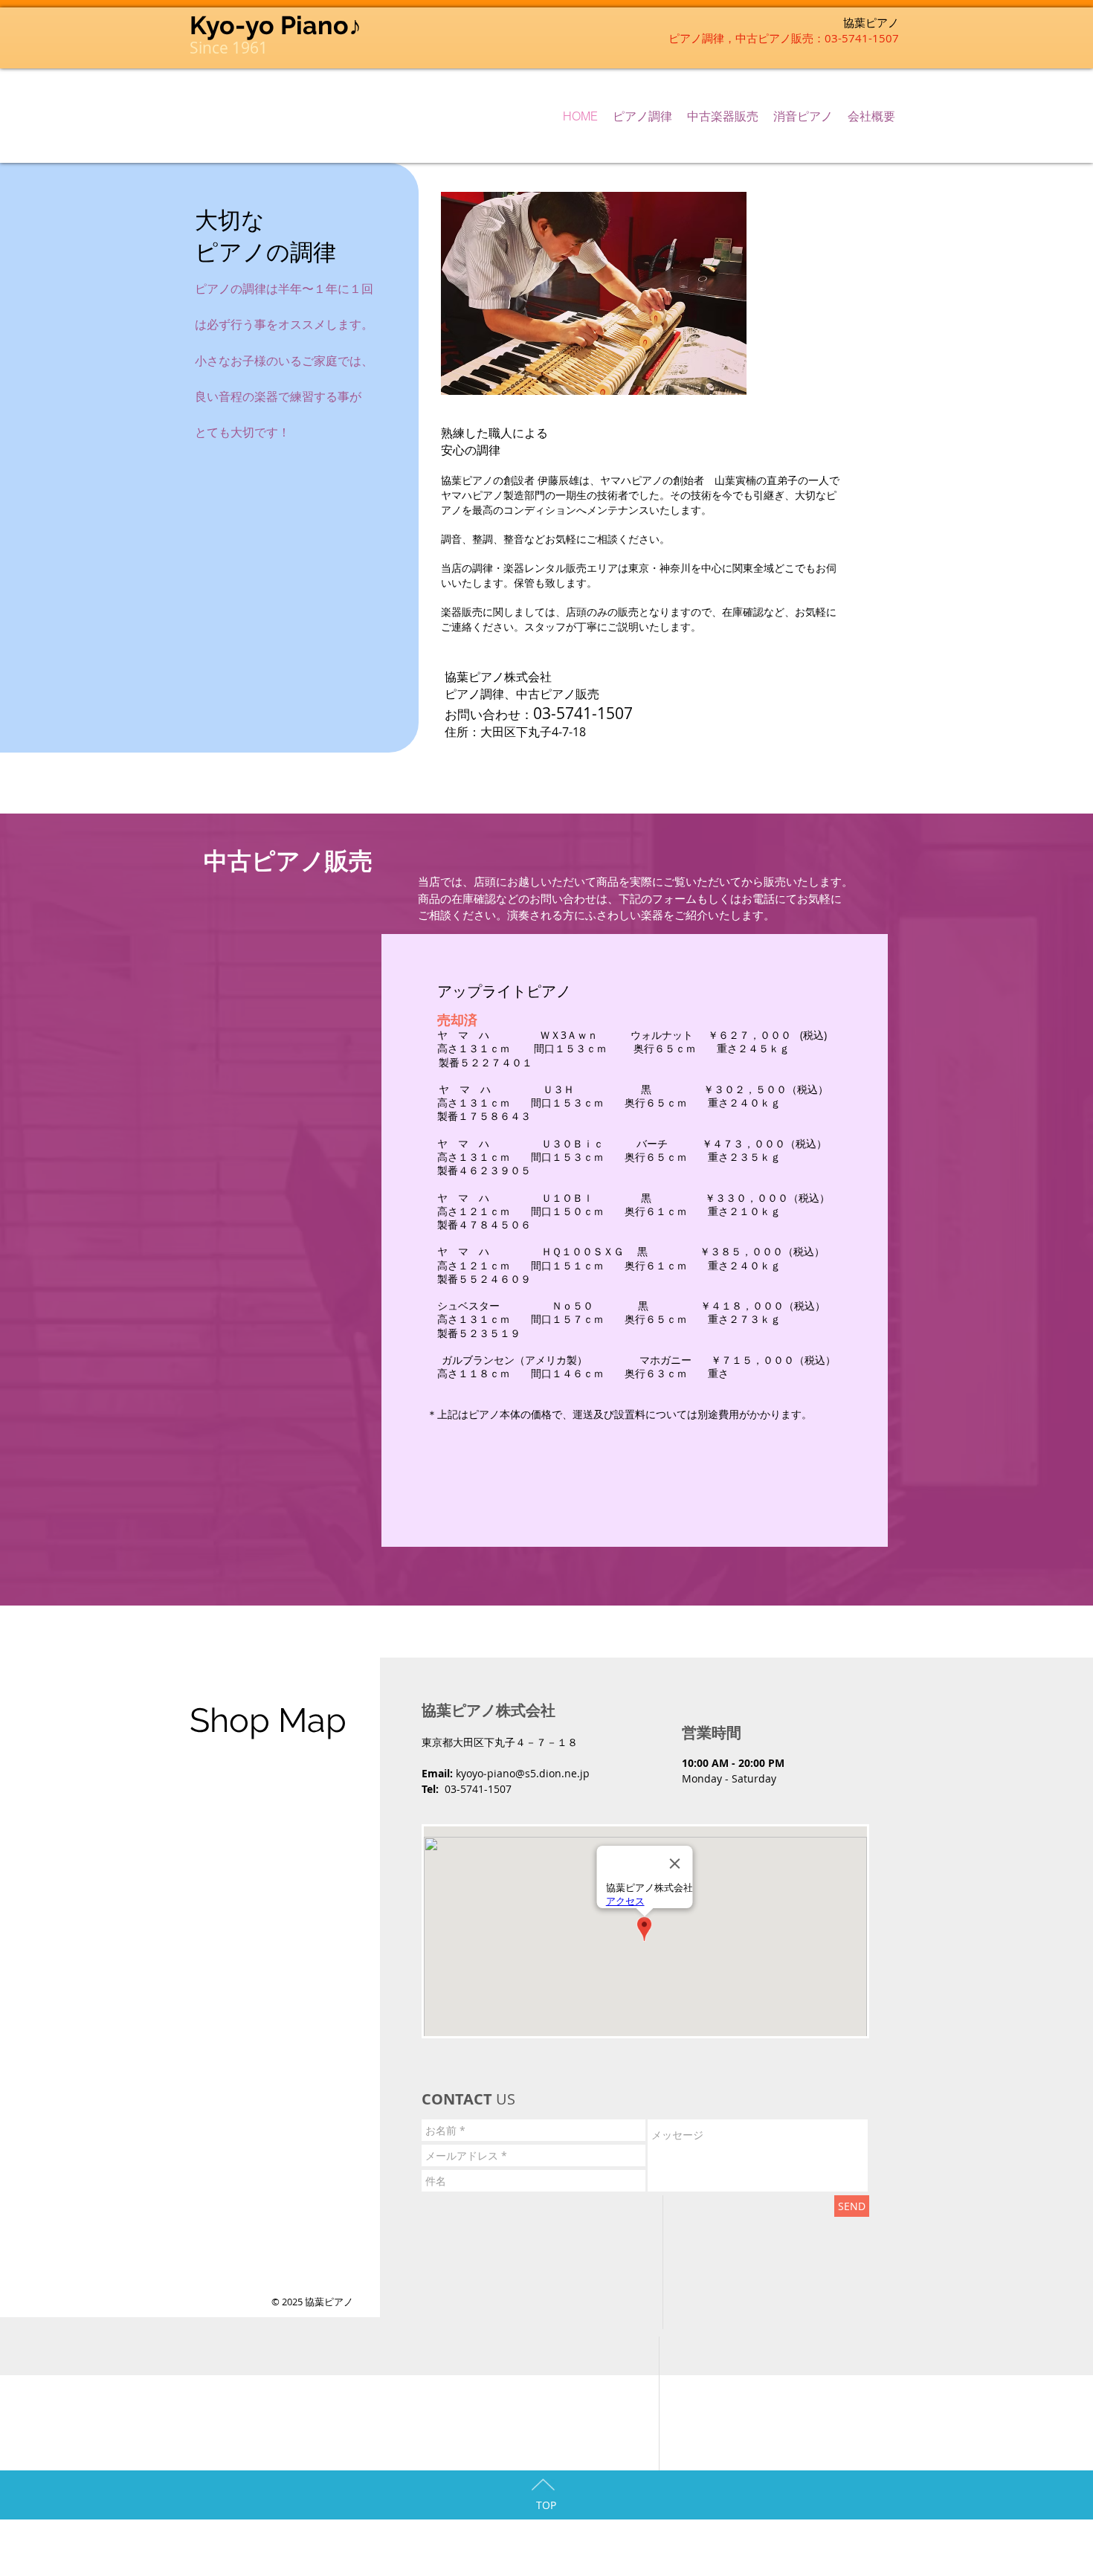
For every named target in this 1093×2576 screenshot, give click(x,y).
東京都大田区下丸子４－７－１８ (500, 1742)
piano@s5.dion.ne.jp (538, 1773)
